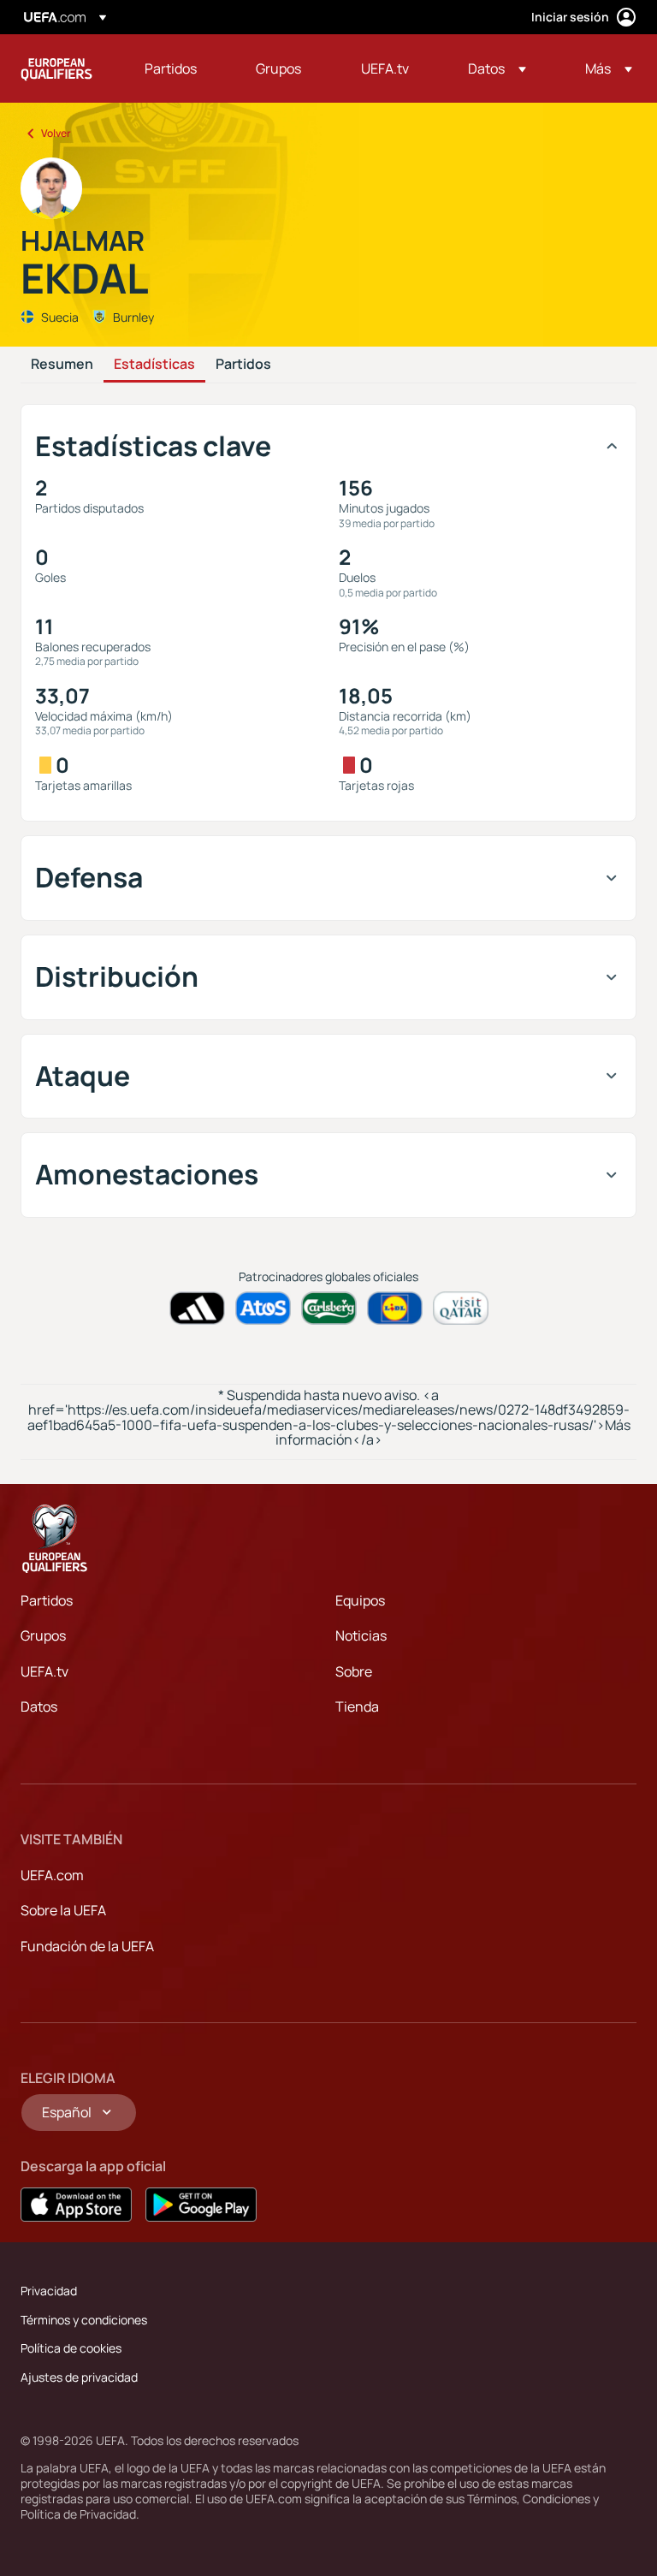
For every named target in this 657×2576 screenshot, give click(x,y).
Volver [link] (56, 133)
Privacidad (49, 2291)
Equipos (360, 1600)
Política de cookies (71, 2348)
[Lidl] (395, 1308)
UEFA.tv (44, 1671)
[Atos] (263, 1308)
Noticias (361, 1635)
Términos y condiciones (84, 2320)
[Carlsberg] (329, 1308)
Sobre (354, 1671)
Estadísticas (154, 365)
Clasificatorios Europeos (56, 68)
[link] (171, 68)
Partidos (243, 365)
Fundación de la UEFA (87, 1946)
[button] (497, 68)
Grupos (43, 1635)
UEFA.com (52, 1875)
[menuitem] (179, 68)
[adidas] (197, 1308)
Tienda (357, 1706)
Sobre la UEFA (63, 1910)
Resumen (62, 365)
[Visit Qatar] (461, 1308)
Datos (39, 1706)
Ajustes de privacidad (79, 2377)
